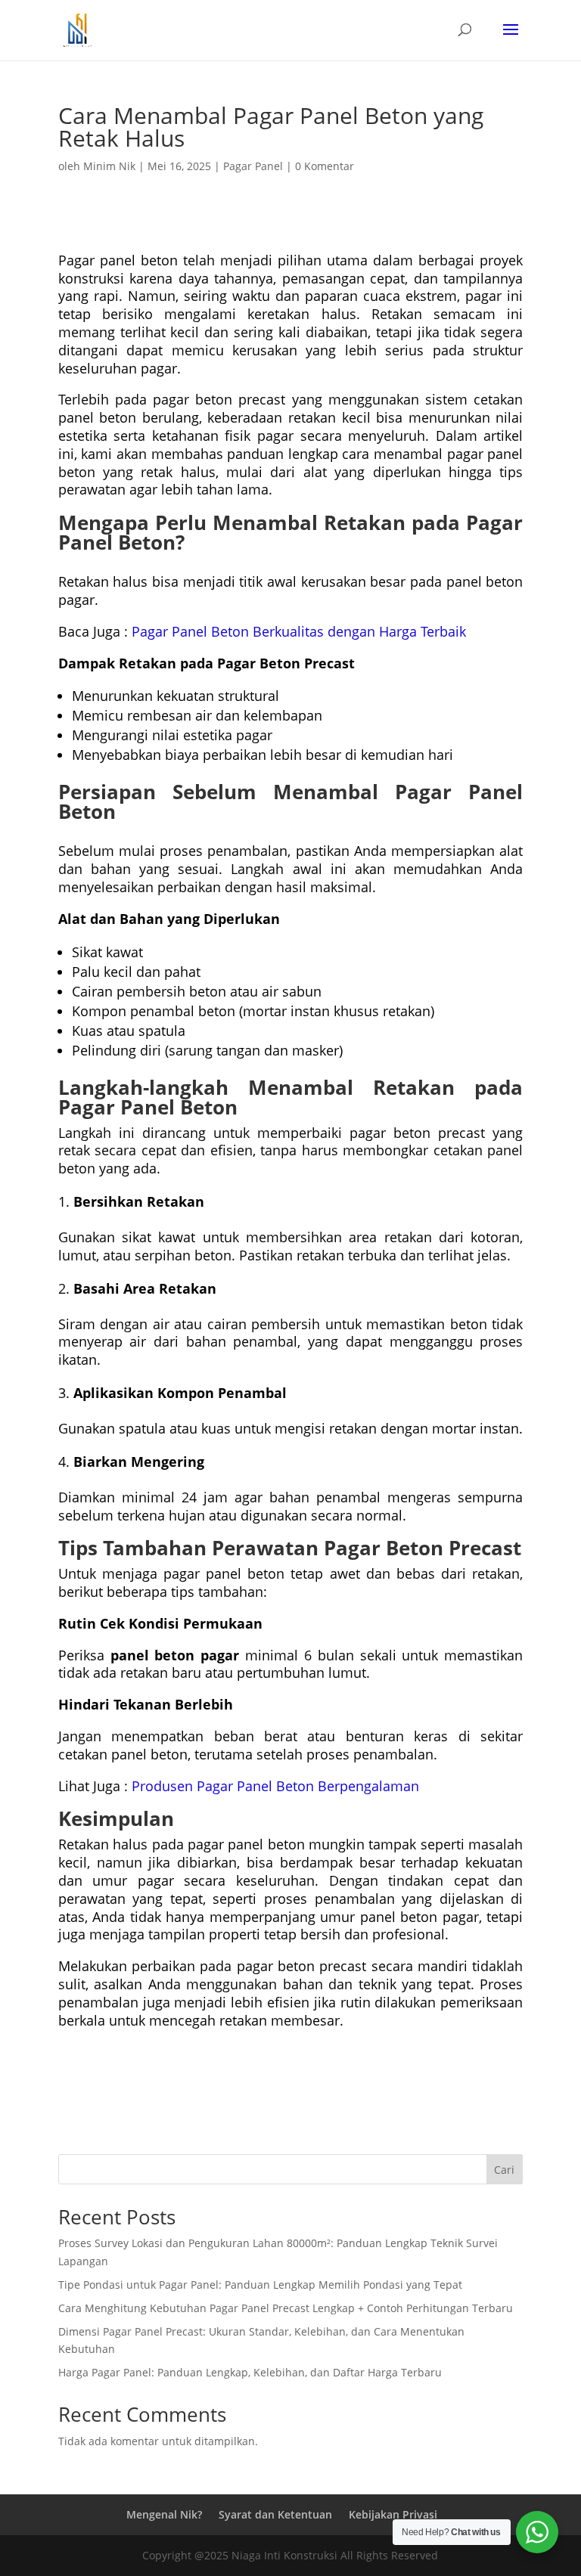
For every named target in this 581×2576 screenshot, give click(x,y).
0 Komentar (325, 166)
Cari (504, 2170)
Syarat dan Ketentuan (275, 2514)
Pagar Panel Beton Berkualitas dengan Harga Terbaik (299, 631)
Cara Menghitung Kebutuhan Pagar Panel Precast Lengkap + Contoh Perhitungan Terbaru (286, 2308)
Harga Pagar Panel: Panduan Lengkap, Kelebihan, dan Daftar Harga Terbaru (250, 2372)
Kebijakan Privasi (393, 2514)
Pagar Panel (253, 166)
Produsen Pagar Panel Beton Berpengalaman (275, 1786)
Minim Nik (109, 166)
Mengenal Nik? (164, 2514)
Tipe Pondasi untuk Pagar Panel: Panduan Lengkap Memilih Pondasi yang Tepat (260, 2285)
